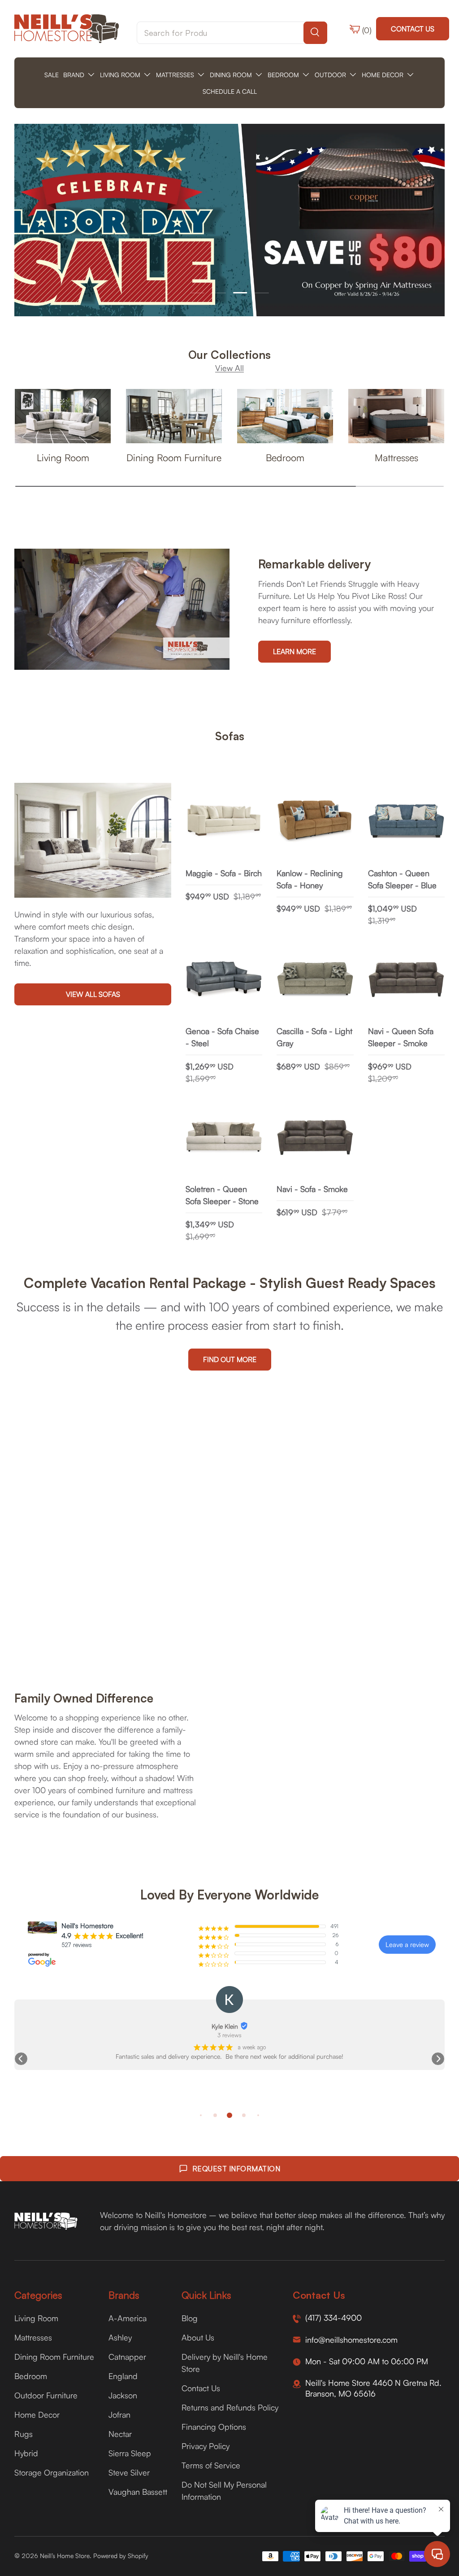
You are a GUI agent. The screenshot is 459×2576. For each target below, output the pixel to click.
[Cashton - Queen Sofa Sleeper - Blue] (406, 821)
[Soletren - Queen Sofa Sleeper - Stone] (224, 1137)
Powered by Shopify (121, 2556)
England (123, 2376)
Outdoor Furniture (46, 2395)
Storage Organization (52, 2472)
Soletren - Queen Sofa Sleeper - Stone (222, 1195)
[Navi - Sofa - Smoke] (315, 1137)
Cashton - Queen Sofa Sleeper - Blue (402, 879)
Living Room (63, 457)
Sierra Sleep (130, 2453)
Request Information (236, 2169)
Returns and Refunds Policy (230, 2407)
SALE (52, 75)
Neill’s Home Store (65, 2556)
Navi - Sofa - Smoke (312, 1189)
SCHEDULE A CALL (230, 91)
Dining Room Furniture (174, 457)
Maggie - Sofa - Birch (224, 873)
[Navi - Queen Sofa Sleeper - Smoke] (406, 980)
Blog (190, 2318)
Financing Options (214, 2427)
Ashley (120, 2337)
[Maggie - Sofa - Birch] (224, 821)
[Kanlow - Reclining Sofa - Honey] (315, 821)
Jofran (119, 2414)
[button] (21, 2059)
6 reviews (230, 2035)
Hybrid (26, 2453)
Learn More (294, 651)
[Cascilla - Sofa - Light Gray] (315, 980)
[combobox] (232, 33)
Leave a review (407, 1945)
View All (229, 368)
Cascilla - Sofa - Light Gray (314, 1037)
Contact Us (413, 29)
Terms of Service (211, 2465)
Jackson (123, 2395)
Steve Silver (129, 2472)
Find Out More (230, 1359)
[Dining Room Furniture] (174, 416)
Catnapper (127, 2357)
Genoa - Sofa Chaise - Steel (222, 1037)
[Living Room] (63, 416)
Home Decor (37, 2414)
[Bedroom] (285, 416)
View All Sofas (93, 994)
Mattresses (396, 457)
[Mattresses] (396, 416)
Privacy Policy (206, 2446)
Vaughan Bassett (138, 2492)
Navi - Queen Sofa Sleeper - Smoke (401, 1037)
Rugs (24, 2434)
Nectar (120, 2434)
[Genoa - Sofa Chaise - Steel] (224, 980)
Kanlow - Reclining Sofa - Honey (310, 879)
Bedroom (285, 457)
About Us (198, 2337)
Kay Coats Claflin (225, 2026)
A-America (128, 2318)
